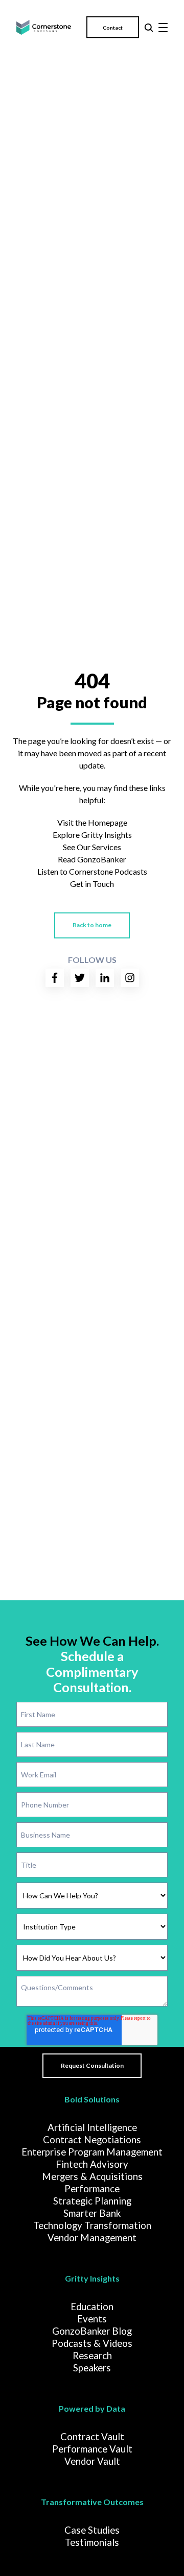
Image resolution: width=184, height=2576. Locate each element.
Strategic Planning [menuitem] (92, 2201)
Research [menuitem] (92, 2356)
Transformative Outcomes (92, 2502)
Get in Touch (92, 884)
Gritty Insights (92, 2278)
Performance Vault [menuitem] (92, 2449)
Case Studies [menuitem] (92, 2530)
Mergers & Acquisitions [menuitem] (92, 2176)
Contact (113, 28)
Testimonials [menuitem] (92, 2542)
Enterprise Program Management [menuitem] (92, 2152)
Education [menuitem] (92, 2307)
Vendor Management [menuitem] (92, 2238)
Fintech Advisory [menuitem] (92, 2164)
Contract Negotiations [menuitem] (92, 2140)
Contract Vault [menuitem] (92, 2437)
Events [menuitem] (92, 2319)
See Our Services (92, 847)
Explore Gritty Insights (92, 835)
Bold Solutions (92, 2099)
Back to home (92, 925)
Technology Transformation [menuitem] (92, 2225)
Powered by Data (92, 2408)
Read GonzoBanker (92, 859)
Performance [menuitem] (92, 2189)
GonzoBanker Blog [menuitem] (92, 2331)
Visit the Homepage (92, 822)
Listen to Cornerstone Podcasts (92, 871)
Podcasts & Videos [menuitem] (92, 2343)
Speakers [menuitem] (92, 2368)
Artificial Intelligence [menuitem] (92, 2127)
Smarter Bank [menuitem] (92, 2213)
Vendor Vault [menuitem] (92, 2461)
